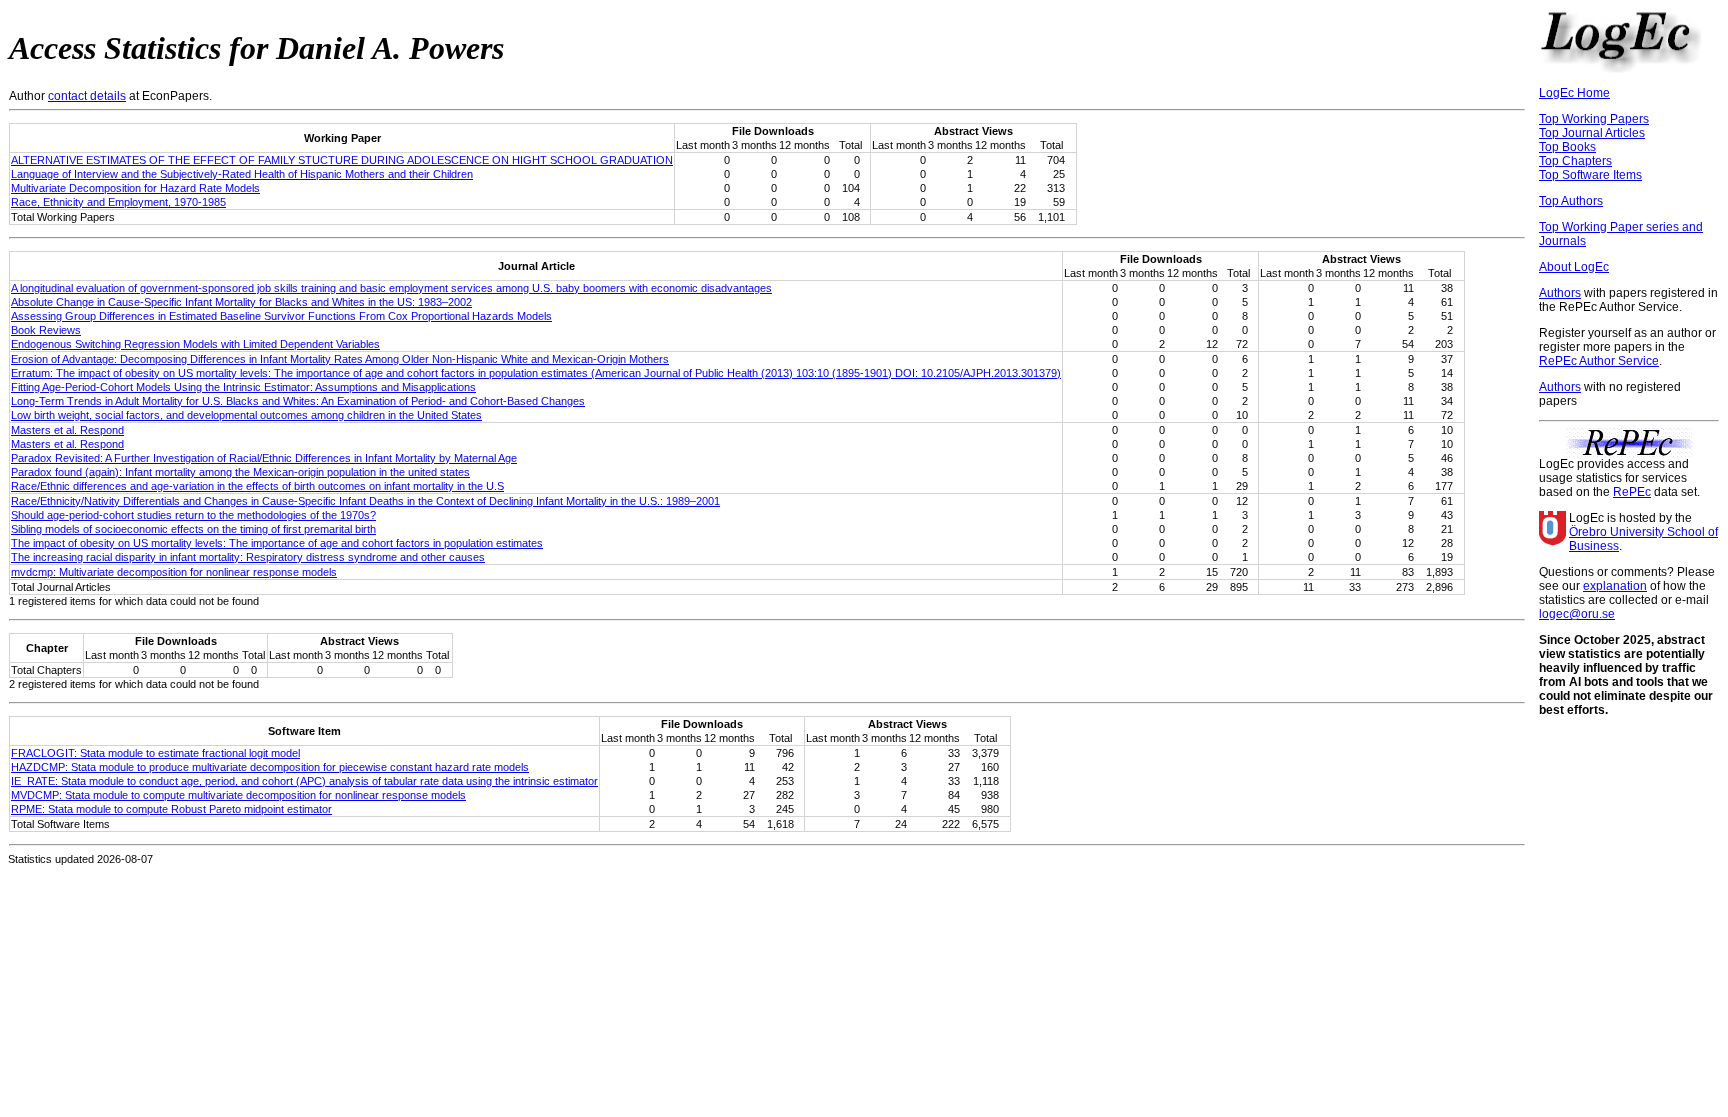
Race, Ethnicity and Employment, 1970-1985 (118, 202)
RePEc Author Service (1599, 361)
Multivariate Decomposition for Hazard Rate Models (135, 188)
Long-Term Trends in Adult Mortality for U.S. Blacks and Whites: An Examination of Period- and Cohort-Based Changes (298, 401)
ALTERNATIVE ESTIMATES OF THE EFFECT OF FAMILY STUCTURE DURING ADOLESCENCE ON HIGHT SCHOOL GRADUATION (342, 160)
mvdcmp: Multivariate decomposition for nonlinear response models (174, 572)
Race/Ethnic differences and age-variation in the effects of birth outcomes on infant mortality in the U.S (257, 486)
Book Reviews (46, 330)
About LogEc (1574, 267)
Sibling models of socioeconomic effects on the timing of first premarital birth (193, 529)
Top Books (1567, 147)
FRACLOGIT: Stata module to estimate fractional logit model (155, 753)
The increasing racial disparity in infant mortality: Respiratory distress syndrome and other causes (248, 557)
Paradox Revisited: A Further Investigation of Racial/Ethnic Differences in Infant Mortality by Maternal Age (264, 458)
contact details (87, 96)
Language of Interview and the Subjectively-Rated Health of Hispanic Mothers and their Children (242, 174)
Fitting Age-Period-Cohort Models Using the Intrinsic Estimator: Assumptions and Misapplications (243, 387)
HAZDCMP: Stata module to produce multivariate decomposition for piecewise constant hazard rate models (270, 767)
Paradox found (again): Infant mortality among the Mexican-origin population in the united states (240, 472)
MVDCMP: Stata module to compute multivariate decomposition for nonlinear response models (238, 795)
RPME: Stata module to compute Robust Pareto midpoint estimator (171, 809)
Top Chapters (1575, 161)
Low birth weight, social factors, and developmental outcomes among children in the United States (246, 415)
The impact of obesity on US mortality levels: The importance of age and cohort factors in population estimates (277, 543)
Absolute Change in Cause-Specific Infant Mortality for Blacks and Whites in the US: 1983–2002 (241, 302)
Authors (1560, 293)
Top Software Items (1590, 175)
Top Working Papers (1594, 119)
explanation (1615, 586)
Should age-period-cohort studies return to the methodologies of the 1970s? (193, 515)
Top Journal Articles (1592, 133)
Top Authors (1571, 201)
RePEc (1632, 492)
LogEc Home (1574, 93)
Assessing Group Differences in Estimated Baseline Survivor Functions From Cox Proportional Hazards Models (281, 316)
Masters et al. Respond (67, 430)
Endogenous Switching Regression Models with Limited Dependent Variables (195, 344)
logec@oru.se (1577, 614)
